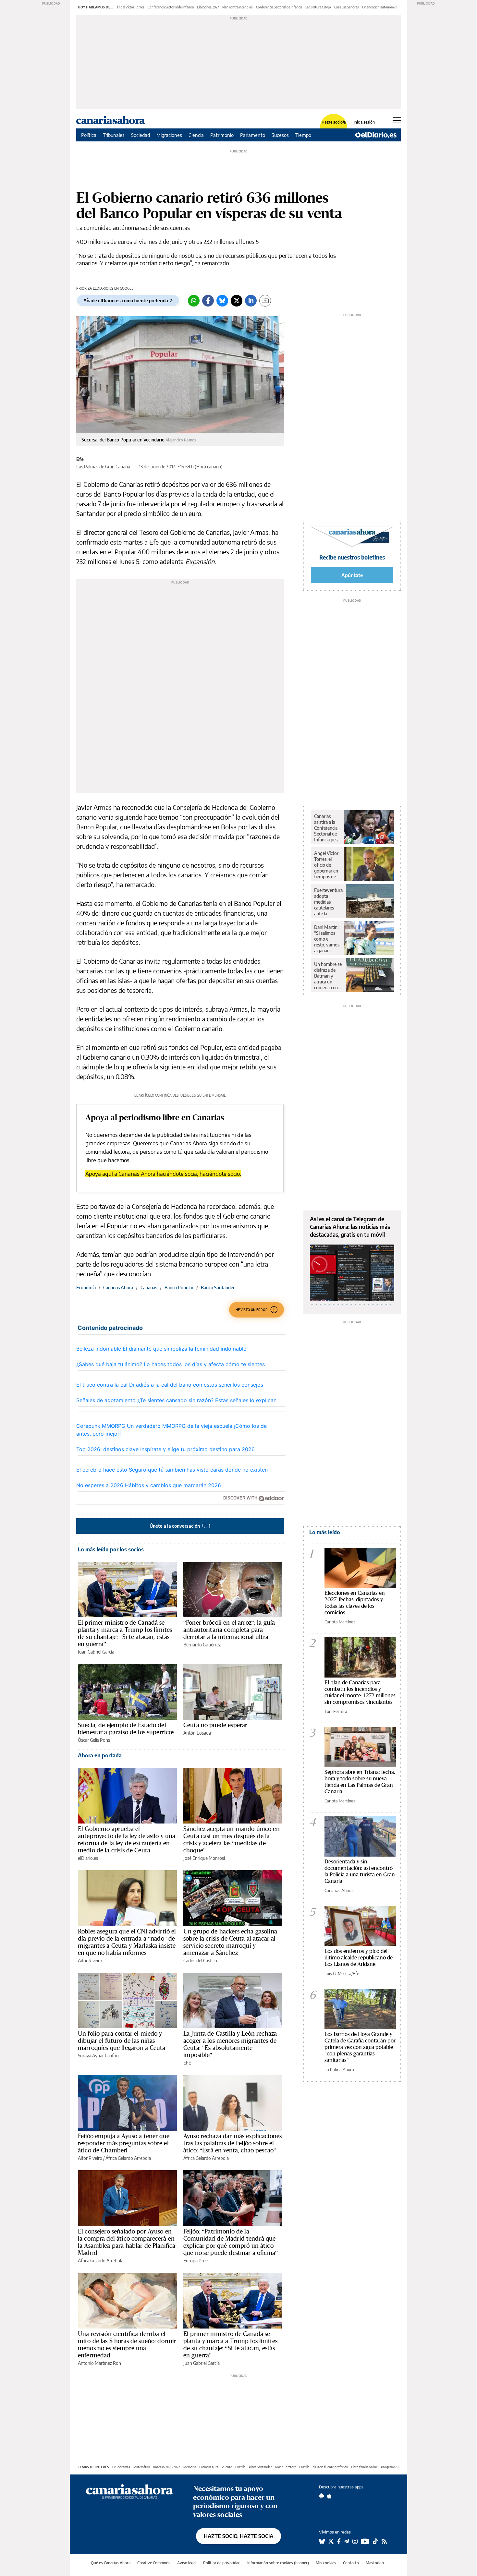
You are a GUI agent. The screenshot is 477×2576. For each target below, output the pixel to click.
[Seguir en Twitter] (331, 2541)
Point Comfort (286, 2467)
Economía (86, 1288)
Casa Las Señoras (347, 7)
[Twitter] (237, 301)
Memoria (190, 2467)
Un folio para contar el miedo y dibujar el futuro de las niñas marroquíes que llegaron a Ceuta (122, 2040)
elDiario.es (88, 1858)
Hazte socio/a (334, 122)
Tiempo (303, 135)
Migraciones (169, 135)
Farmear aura (209, 2467)
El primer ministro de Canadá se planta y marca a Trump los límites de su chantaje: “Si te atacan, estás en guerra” (125, 1633)
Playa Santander (260, 2467)
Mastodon (375, 2563)
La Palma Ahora (339, 2069)
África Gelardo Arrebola (128, 2158)
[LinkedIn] (251, 301)
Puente (227, 2467)
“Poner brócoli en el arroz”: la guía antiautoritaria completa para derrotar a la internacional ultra (229, 1630)
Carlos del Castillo (200, 1961)
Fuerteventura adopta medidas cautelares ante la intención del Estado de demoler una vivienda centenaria (328, 902)
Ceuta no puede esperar (215, 1725)
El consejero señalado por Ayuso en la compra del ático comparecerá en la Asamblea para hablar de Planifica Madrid (127, 2242)
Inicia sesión (364, 122)
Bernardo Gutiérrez (202, 1645)
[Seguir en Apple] (329, 2496)
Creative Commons (154, 2563)
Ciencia (196, 135)
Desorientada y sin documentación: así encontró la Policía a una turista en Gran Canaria (360, 1871)
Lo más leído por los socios (111, 1549)
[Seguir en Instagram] (355, 2541)
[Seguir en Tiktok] (375, 2541)
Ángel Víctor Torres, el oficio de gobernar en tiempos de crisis (326, 865)
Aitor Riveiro (90, 1961)
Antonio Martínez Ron (99, 2363)
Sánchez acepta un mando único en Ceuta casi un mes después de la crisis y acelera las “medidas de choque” (232, 1839)
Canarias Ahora (118, 1288)
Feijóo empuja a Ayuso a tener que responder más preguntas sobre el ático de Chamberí (124, 2143)
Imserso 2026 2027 (167, 2467)
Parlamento (253, 135)
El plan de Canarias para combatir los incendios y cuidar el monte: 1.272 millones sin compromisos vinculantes (360, 1692)
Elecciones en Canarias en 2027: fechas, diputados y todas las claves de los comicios (355, 1602)
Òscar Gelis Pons (94, 1740)
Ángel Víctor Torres (130, 7)
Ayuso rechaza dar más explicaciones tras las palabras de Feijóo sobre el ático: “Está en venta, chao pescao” (232, 2143)
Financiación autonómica (380, 7)
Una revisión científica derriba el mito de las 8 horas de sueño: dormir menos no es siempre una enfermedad (127, 2344)
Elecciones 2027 (208, 7)
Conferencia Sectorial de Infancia (171, 7)
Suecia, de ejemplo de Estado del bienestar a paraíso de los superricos (126, 1728)
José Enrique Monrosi (204, 1858)
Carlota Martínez (340, 1622)
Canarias (149, 1288)
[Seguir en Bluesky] (322, 2541)
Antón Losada (197, 1733)
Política (89, 135)
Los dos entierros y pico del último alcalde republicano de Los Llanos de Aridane (359, 1957)
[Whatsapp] (194, 301)
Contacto (351, 2563)
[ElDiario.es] (376, 135)
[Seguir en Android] (321, 2496)
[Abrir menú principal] (397, 120)
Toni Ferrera (336, 1711)
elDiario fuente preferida (330, 2467)
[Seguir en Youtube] (365, 2541)
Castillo (240, 2467)
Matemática (142, 2467)
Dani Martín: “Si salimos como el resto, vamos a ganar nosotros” (327, 939)
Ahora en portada (100, 1755)
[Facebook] (208, 301)
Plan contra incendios (238, 7)
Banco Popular (179, 1288)
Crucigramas (121, 2467)
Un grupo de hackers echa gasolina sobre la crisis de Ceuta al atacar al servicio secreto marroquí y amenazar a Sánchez (230, 1942)
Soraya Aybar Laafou (98, 2056)
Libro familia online (364, 2467)
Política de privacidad (222, 2563)
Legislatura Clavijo (318, 7)
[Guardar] (265, 301)
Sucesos (280, 135)
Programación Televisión (398, 2467)
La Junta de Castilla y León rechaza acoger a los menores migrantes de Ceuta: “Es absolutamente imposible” (230, 2044)
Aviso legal (187, 2563)
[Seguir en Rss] (384, 2541)
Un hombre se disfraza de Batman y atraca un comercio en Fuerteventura (328, 976)
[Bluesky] (222, 301)
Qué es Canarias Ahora (111, 2563)
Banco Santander (218, 1288)
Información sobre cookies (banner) (278, 2563)
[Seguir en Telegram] (347, 2541)
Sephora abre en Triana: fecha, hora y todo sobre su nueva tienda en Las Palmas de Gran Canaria (360, 1782)
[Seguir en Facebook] (339, 2541)
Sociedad (141, 135)
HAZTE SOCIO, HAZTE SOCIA (238, 2536)
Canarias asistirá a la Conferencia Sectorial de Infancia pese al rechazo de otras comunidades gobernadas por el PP (327, 828)
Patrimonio (222, 135)
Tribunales (114, 135)
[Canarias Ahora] (129, 2491)
